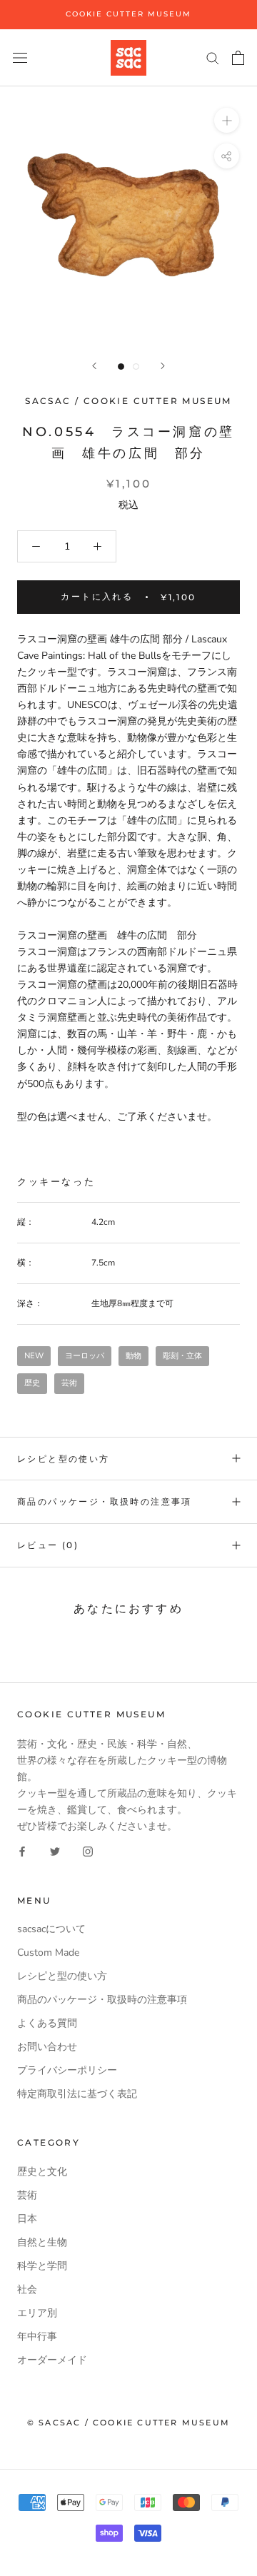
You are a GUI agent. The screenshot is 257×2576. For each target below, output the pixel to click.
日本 (27, 2219)
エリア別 (37, 2313)
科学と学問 (42, 2266)
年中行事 (37, 2337)
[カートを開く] (238, 58)
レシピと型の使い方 (64, 1459)
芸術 (69, 1383)
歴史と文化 (42, 2172)
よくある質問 (47, 2023)
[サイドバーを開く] (20, 57)
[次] (163, 366)
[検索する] (213, 57)
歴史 (32, 1383)
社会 (27, 2289)
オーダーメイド (52, 2360)
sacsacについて (51, 1929)
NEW (34, 1356)
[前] (94, 366)
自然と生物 (42, 2242)
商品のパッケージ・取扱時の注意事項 (105, 1501)
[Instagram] (88, 1851)
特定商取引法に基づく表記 (77, 2094)
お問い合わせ (47, 2047)
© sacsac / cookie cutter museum (128, 2423)
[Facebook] (22, 1851)
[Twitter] (55, 1851)
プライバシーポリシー (67, 2070)
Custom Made (48, 1953)
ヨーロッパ (85, 1356)
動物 (133, 1356)
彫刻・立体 (182, 1356)
